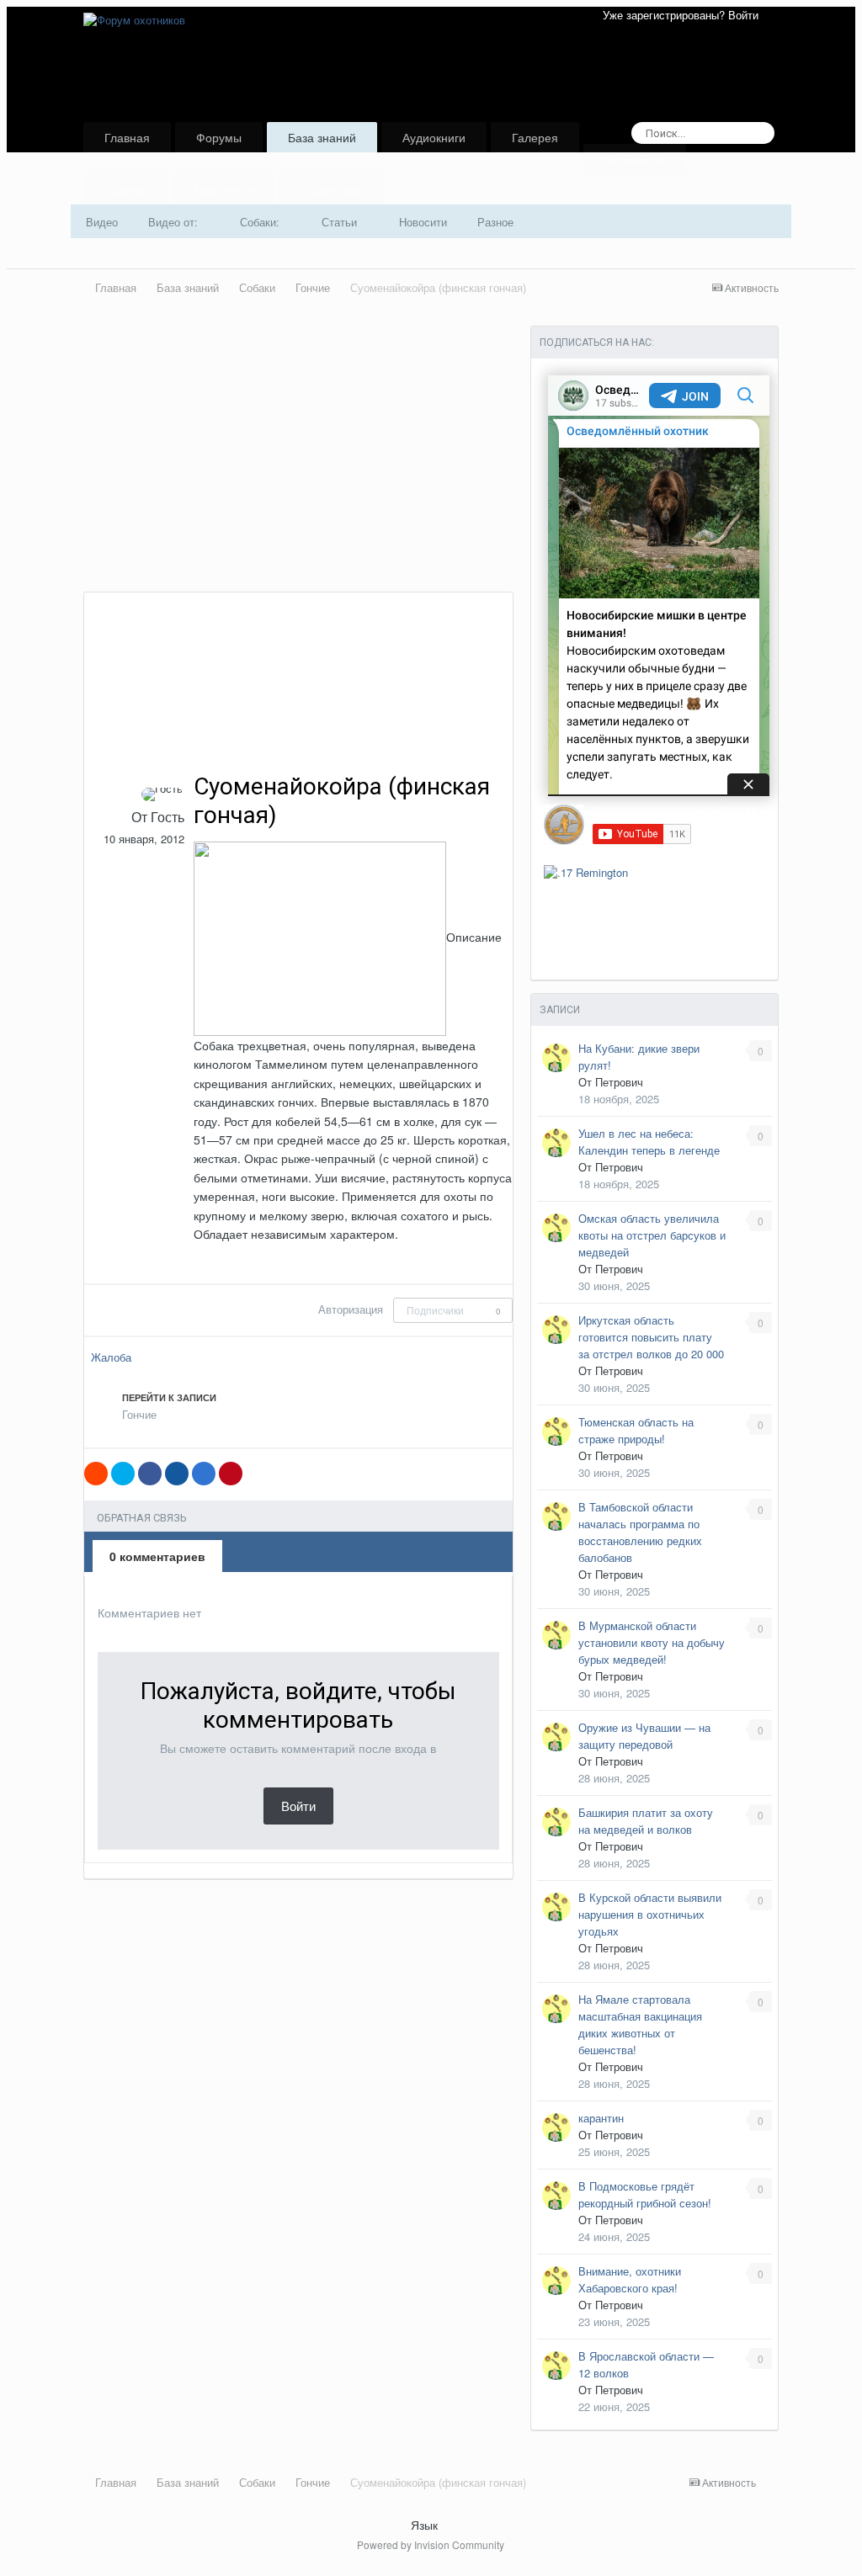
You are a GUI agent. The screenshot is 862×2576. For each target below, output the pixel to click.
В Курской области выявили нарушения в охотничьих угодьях (650, 1914)
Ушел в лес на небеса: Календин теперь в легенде (649, 1142)
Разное (495, 222)
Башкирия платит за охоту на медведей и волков (646, 1821)
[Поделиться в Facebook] (150, 1474)
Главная (127, 137)
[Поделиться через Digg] (177, 1474)
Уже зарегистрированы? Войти (684, 15)
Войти (298, 1806)
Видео (102, 222)
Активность (635, 159)
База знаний (322, 137)
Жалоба (111, 1357)
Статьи (341, 222)
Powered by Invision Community (431, 2544)
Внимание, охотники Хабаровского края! (630, 2279)
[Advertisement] (280, 465)
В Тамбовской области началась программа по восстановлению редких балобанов (640, 1532)
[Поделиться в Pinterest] (231, 1474)
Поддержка (331, 189)
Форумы (219, 137)
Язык (426, 2525)
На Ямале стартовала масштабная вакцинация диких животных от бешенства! (640, 2024)
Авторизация (351, 1309)
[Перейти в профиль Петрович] (556, 1058)
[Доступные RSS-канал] (772, 2484)
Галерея (535, 137)
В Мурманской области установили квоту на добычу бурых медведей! (652, 1642)
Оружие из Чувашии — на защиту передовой (644, 1736)
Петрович (619, 1082)
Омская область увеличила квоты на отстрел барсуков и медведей (652, 1235)
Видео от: (175, 222)
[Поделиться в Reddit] (96, 1474)
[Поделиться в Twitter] (123, 1474)
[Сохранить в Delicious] (204, 1474)
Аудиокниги (434, 137)
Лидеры (126, 189)
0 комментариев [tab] (157, 1556)
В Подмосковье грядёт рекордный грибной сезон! (645, 2194)
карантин (601, 2118)
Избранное (224, 189)
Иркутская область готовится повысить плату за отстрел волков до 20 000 (651, 1337)
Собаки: (261, 222)
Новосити (423, 222)
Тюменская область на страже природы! (636, 1430)
